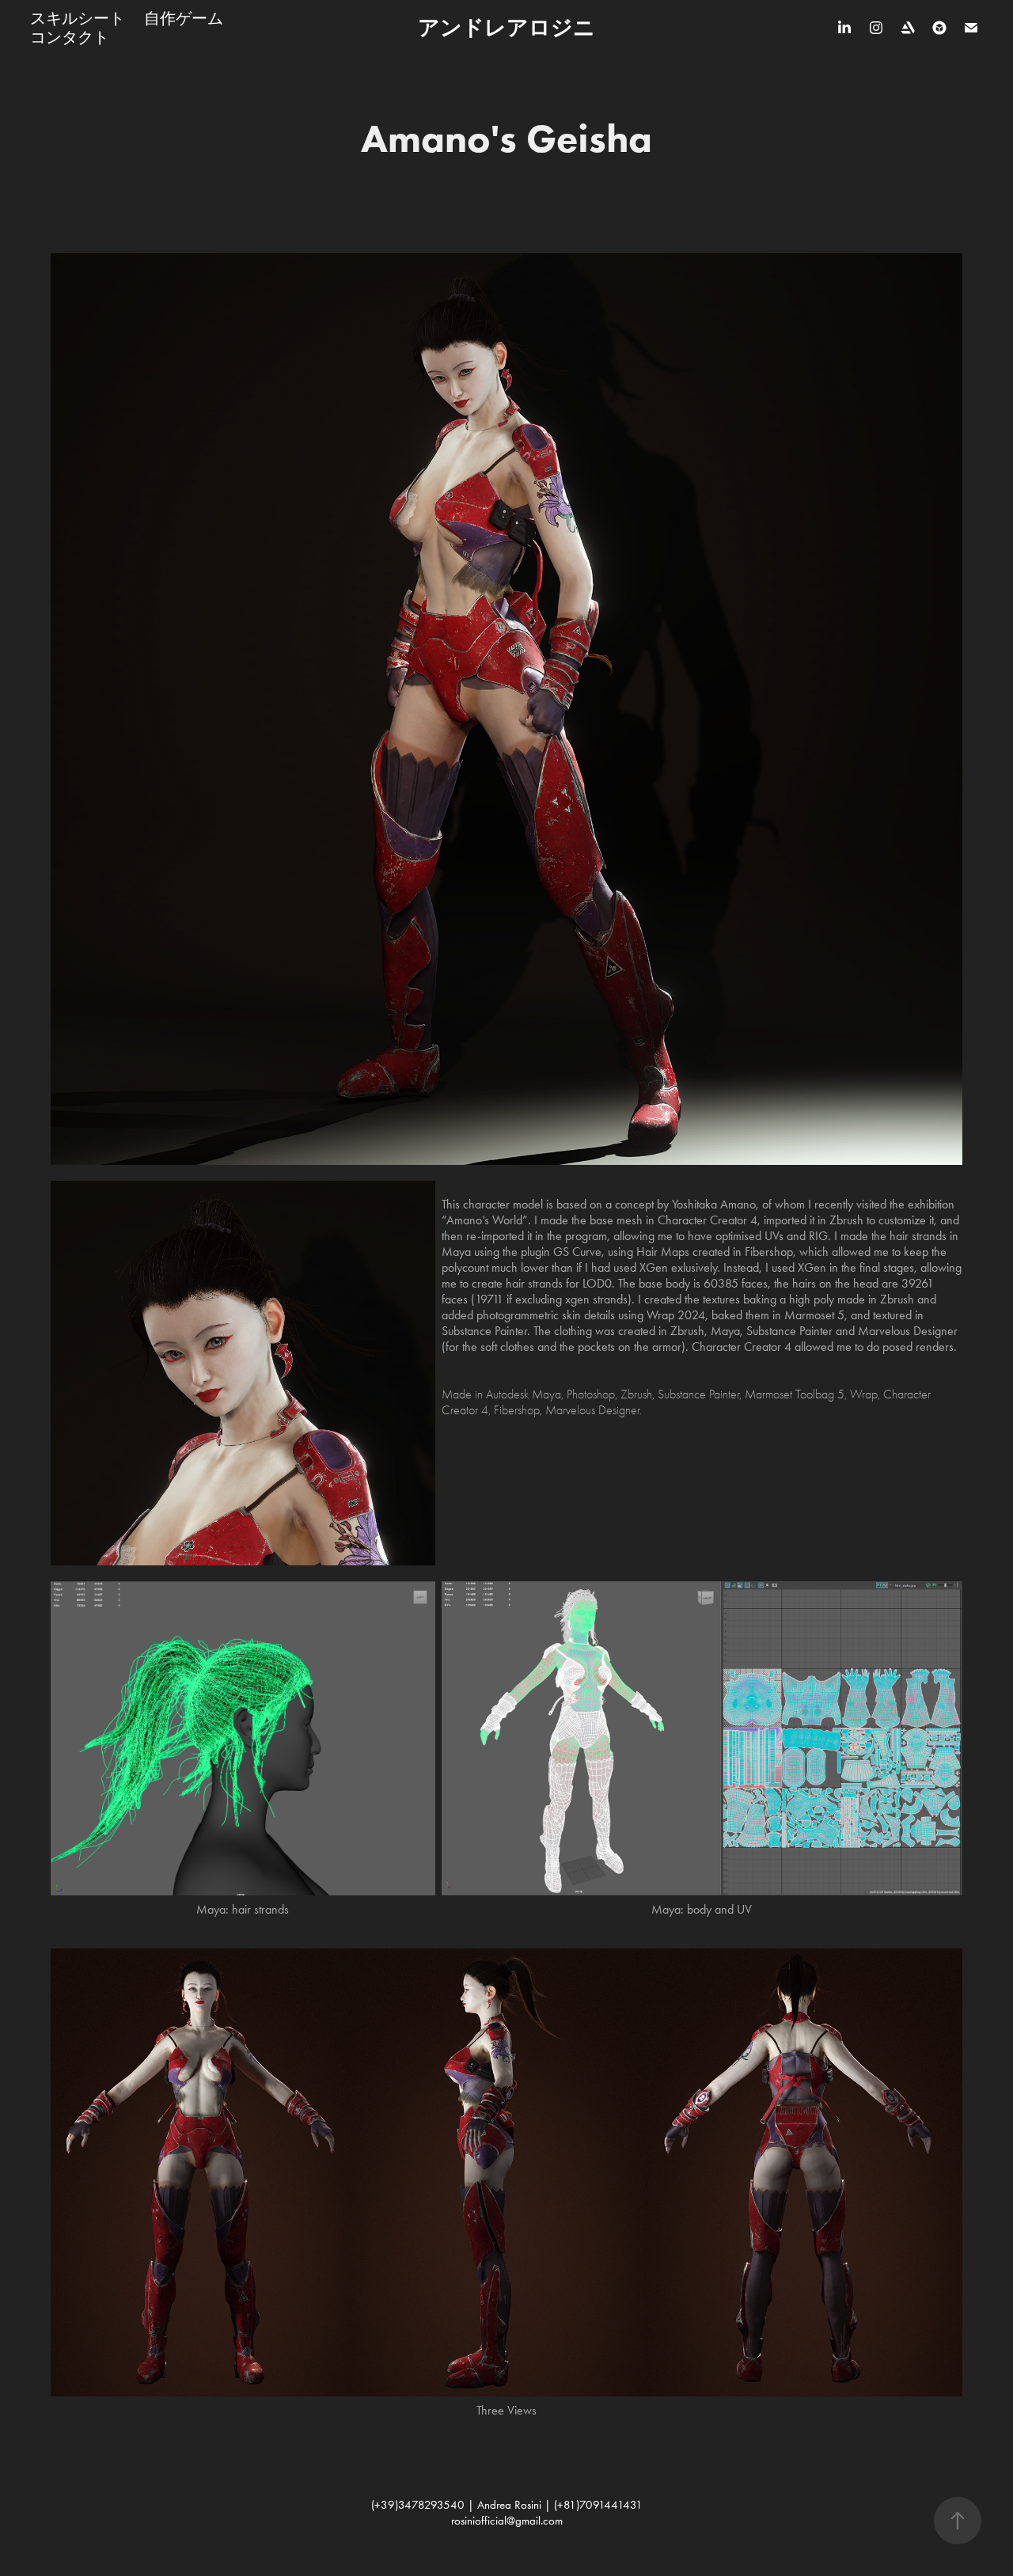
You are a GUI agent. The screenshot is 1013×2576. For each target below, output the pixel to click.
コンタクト (70, 37)
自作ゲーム (184, 18)
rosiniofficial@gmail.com (507, 2521)
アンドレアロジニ (506, 27)
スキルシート (78, 18)
